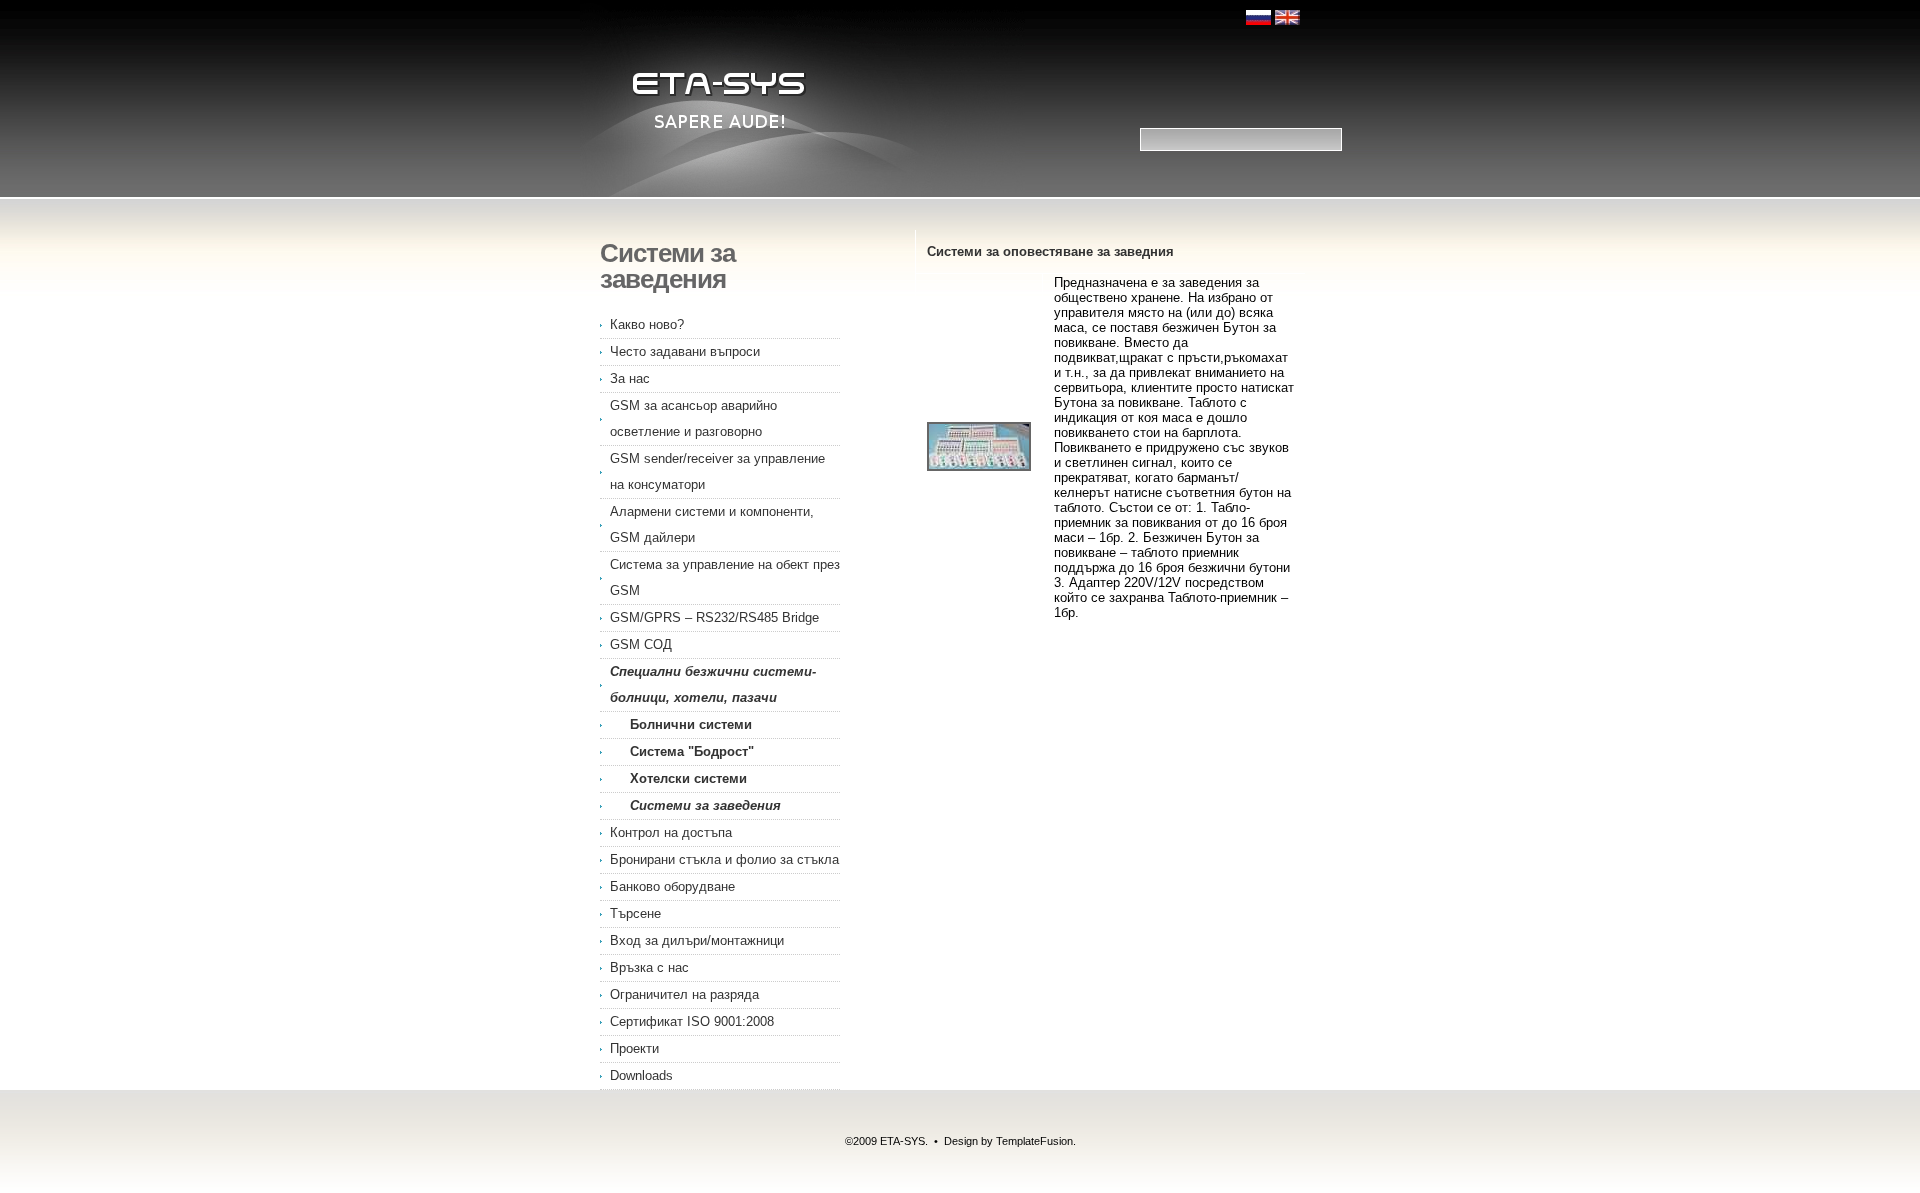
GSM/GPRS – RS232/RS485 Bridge (714, 617)
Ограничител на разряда (684, 994)
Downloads (641, 1075)
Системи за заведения (705, 805)
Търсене (635, 913)
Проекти (634, 1048)
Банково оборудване (672, 886)
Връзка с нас (649, 967)
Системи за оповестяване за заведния (1050, 251)
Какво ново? (647, 324)
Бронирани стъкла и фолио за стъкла (724, 859)
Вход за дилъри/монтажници (697, 940)
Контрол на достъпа (671, 832)
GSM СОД (641, 644)
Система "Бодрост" (692, 751)
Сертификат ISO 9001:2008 (692, 1021)
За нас (630, 378)
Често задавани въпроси (685, 351)
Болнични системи (691, 724)
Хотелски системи (688, 778)
